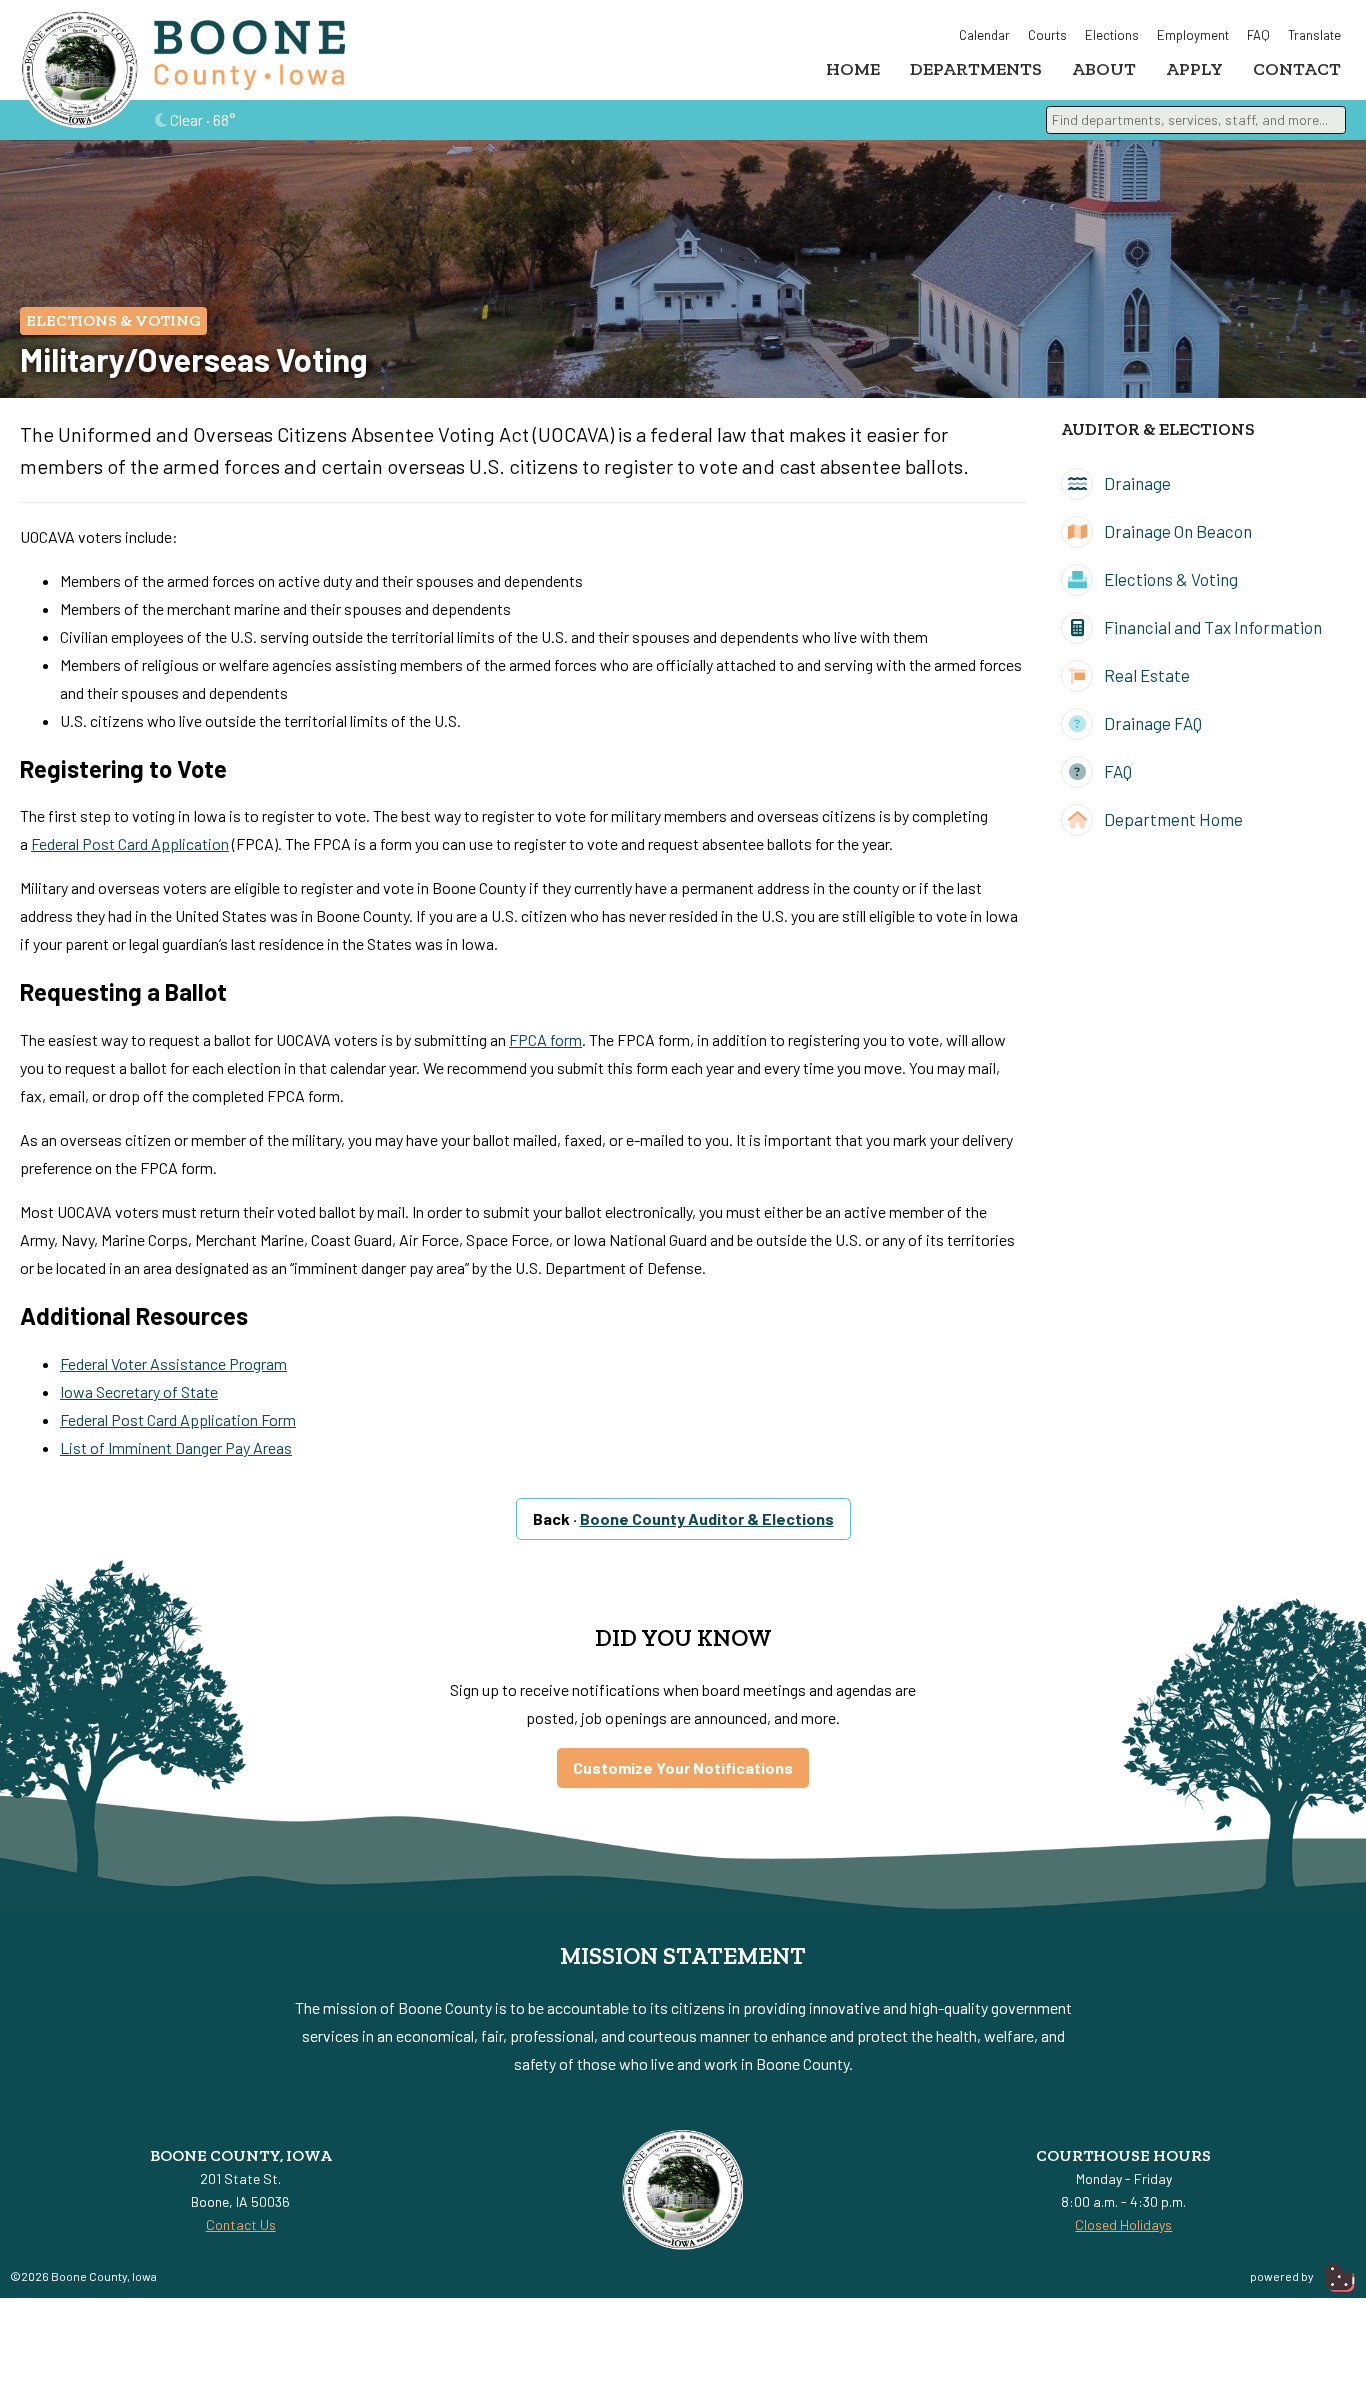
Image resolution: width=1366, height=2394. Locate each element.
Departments (976, 69)
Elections (1112, 35)
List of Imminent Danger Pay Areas (176, 1447)
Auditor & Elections (1158, 429)
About (1104, 69)
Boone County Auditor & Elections (707, 1518)
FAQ (1258, 35)
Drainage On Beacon (1176, 531)
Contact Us (241, 2224)
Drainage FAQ (1151, 723)
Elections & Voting (113, 320)
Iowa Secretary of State (139, 1391)
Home (853, 69)
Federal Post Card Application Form (178, 1419)
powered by (1283, 2276)
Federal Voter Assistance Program (173, 1363)
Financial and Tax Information (1211, 627)
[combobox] (1196, 120)
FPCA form (545, 1039)
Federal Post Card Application (130, 843)
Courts (1047, 35)
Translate (1314, 35)
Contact (1297, 69)
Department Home (1172, 819)
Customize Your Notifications (683, 1767)
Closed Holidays (1123, 2224)
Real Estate (1145, 675)
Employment (1193, 35)
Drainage (1136, 483)
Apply (1194, 69)
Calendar (984, 35)
